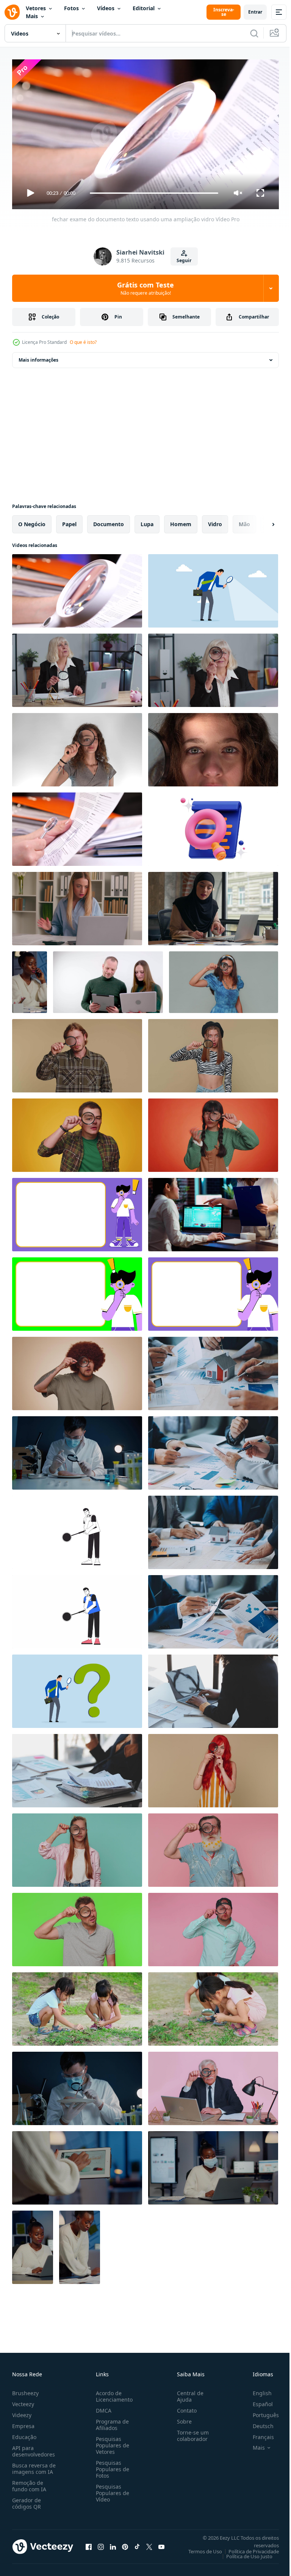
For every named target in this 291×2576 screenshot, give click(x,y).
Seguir (184, 260)
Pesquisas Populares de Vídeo (111, 2490)
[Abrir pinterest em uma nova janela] (125, 2543)
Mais (32, 16)
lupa (147, 521)
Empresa (23, 2423)
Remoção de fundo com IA (29, 2483)
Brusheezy (25, 2390)
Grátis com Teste (145, 288)
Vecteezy (23, 2401)
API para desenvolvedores (34, 2448)
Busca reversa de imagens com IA (34, 2465)
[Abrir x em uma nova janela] (149, 2543)
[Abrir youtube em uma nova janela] (161, 2543)
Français (258, 2434)
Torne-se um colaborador (190, 2432)
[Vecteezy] (12, 12)
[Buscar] (254, 33)
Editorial (144, 8)
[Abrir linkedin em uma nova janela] (113, 2543)
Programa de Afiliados (111, 2421)
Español (257, 2401)
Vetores (36, 8)
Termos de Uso (199, 2548)
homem (181, 521)
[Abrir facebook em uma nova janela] (89, 2543)
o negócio (32, 521)
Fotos (71, 8)
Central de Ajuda (187, 2393)
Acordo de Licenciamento (113, 2393)
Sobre (181, 2418)
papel (69, 521)
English (257, 2390)
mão (244, 521)
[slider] (154, 193)
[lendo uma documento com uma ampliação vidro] (77, 826)
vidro (215, 521)
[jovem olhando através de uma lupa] (77, 747)
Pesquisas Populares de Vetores (111, 2442)
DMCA (102, 2407)
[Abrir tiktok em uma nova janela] (137, 2543)
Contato (184, 2407)
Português (260, 2412)
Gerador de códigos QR (27, 2500)
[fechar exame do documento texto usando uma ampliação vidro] (77, 588)
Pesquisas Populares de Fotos (111, 2466)
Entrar (255, 12)
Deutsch (257, 2423)
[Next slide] (261, 521)
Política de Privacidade (248, 2548)
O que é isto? (83, 342)
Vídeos (106, 8)
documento (109, 521)
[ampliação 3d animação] (213, 826)
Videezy (22, 2412)
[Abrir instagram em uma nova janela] (101, 2543)
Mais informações (38, 357)
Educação (24, 2434)
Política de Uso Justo (244, 2553)
